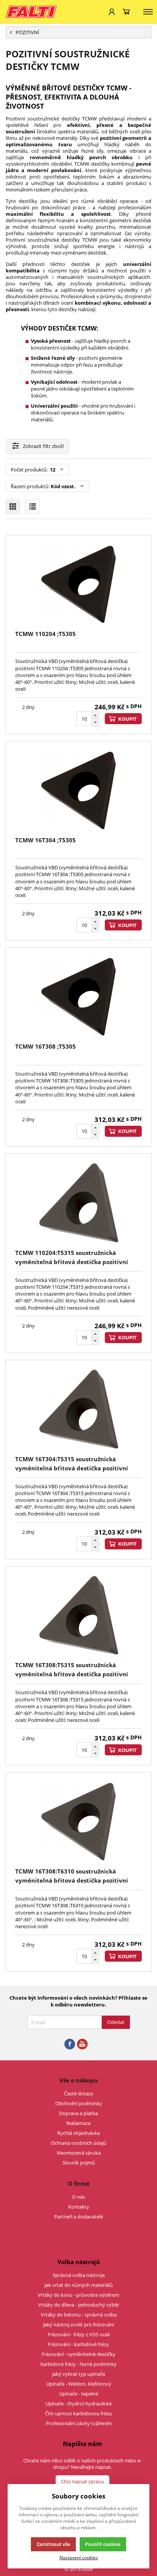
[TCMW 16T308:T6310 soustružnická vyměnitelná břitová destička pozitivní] (78, 1821)
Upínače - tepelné (79, 2394)
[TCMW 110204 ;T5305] (78, 584)
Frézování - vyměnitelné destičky (78, 2354)
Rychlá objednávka (78, 2133)
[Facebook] (70, 2044)
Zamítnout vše (53, 2544)
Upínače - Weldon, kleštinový (79, 2384)
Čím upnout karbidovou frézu (78, 2413)
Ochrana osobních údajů (78, 2143)
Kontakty (79, 2207)
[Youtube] (82, 2044)
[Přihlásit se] (112, 12)
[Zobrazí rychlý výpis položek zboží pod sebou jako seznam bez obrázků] (33, 507)
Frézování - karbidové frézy (78, 2344)
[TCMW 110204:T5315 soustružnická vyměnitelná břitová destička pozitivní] (78, 1203)
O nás (78, 2197)
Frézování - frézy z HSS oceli (79, 2334)
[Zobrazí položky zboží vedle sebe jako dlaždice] (13, 507)
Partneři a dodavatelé (78, 2217)
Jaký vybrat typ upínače (79, 2374)
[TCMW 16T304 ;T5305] (78, 790)
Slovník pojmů (79, 2163)
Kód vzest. (63, 486)
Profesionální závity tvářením (79, 2423)
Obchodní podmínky (79, 2103)
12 (52, 470)
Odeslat (116, 2022)
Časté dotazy (79, 2093)
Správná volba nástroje (79, 2275)
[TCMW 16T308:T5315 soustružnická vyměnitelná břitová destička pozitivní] (78, 1615)
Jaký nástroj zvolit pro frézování (78, 2324)
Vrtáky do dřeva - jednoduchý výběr (79, 2305)
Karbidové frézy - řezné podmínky (78, 2364)
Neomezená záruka (79, 2153)
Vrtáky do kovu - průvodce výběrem (78, 2295)
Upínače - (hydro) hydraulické (78, 2404)
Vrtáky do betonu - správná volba (79, 2315)
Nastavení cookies (79, 2557)
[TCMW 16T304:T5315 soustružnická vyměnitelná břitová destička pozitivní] (78, 1409)
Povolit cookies (103, 2544)
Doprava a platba (78, 2113)
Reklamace (78, 2123)
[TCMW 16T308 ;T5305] (78, 996)
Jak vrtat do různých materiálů (79, 2285)
